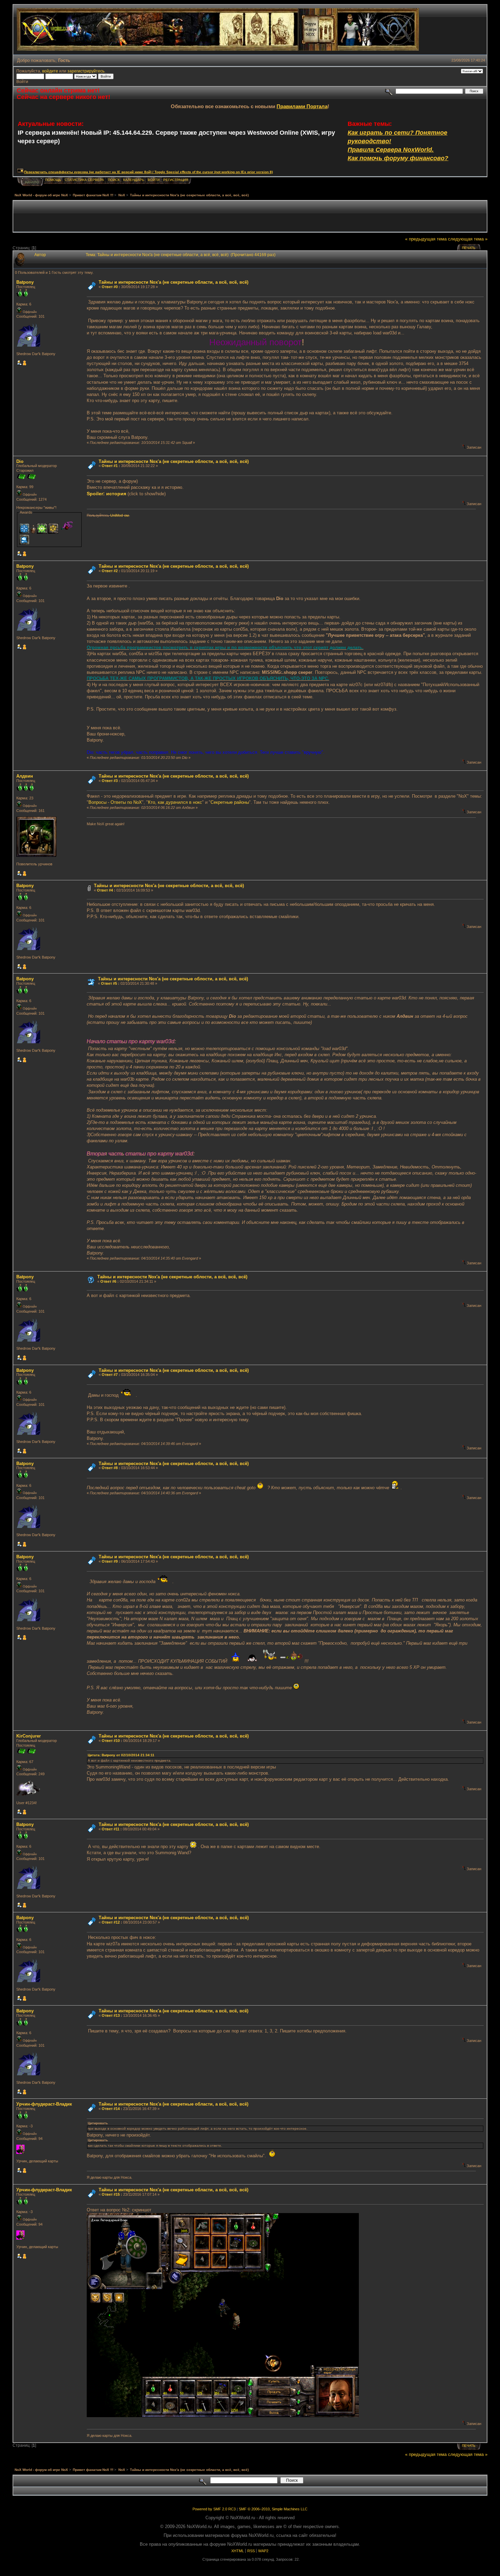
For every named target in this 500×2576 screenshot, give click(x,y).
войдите (50, 71)
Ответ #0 (110, 287)
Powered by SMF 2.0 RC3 (214, 2509)
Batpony (25, 282)
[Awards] (24, 364)
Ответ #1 (110, 466)
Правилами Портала (302, 106)
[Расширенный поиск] (389, 91)
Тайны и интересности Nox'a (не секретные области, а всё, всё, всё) (173, 282)
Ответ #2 (110, 571)
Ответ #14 (111, 2109)
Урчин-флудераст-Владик (44, 2104)
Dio (20, 461)
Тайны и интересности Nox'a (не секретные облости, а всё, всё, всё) (174, 461)
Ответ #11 (111, 1829)
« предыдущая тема (426, 239)
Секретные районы (230, 802)
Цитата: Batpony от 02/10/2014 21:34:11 (121, 1755)
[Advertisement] (250, 216)
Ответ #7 (110, 1375)
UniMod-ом (120, 515)
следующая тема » (468, 239)
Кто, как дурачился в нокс (175, 802)
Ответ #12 (111, 1922)
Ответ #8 (110, 1468)
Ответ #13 (111, 2015)
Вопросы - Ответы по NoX (115, 802)
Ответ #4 (105, 890)
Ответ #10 (111, 1741)
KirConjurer (29, 1736)
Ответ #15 (111, 2194)
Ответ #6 (108, 1281)
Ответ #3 (110, 781)
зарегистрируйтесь (86, 71)
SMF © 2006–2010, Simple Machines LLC (273, 2509)
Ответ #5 (109, 983)
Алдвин (25, 776)
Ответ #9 (110, 1561)
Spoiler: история (106, 494)
